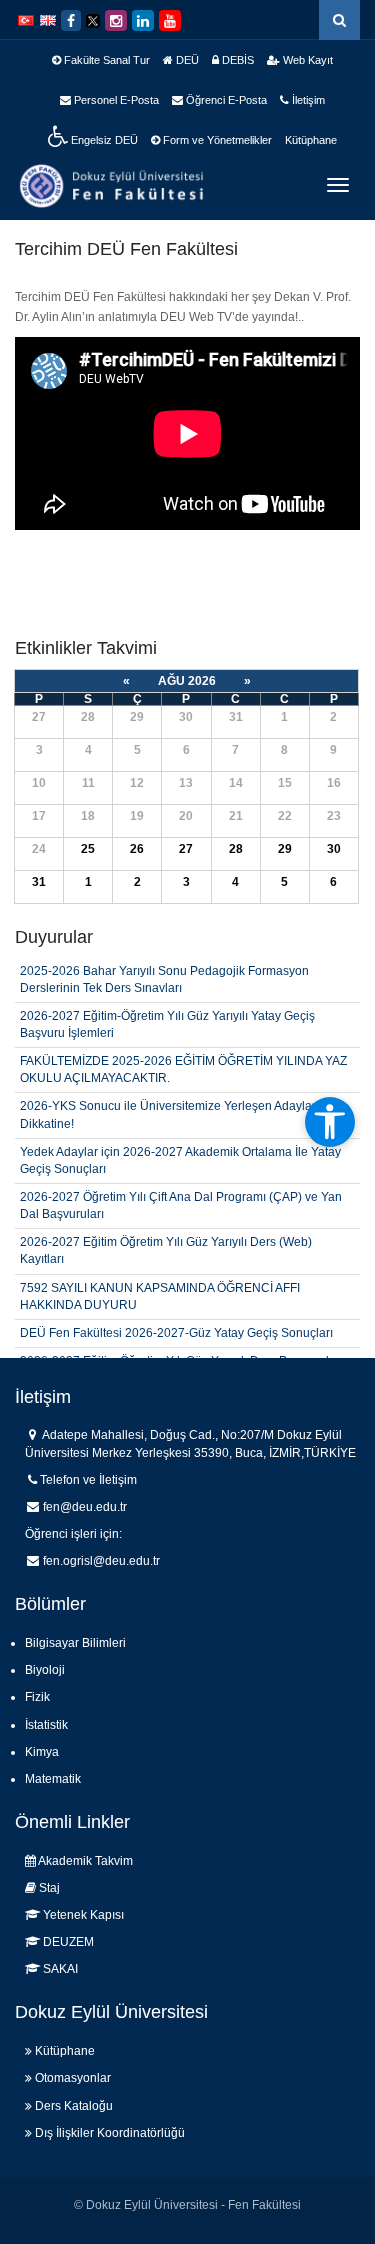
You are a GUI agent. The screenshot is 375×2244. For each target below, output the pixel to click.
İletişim (307, 100)
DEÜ (186, 60)
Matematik (53, 1779)
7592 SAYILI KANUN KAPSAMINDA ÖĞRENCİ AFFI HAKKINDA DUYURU (160, 1296)
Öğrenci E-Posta (225, 100)
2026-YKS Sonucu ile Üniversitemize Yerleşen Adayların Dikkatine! (173, 1114)
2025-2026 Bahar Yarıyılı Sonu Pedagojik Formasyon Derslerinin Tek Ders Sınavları (164, 979)
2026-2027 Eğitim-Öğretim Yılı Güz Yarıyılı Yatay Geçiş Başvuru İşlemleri (167, 1024)
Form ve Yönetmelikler (216, 140)
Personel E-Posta (115, 100)
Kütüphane (311, 140)
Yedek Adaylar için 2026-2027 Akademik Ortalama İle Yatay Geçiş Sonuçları (180, 1160)
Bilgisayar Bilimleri (75, 1643)
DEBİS (236, 60)
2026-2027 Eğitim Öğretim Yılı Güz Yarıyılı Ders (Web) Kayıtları (166, 1250)
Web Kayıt (306, 60)
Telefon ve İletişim (88, 1480)
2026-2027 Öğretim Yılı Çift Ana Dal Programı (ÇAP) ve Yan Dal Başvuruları (181, 1205)
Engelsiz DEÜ (103, 140)
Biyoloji (45, 1670)
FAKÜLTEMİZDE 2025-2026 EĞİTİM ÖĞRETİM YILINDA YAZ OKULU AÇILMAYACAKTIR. (183, 1069)
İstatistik (46, 1725)
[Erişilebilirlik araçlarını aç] (330, 1122)
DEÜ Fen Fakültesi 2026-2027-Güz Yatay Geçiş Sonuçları (176, 1333)
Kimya (42, 1752)
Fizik (37, 1697)
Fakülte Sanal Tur (105, 60)
